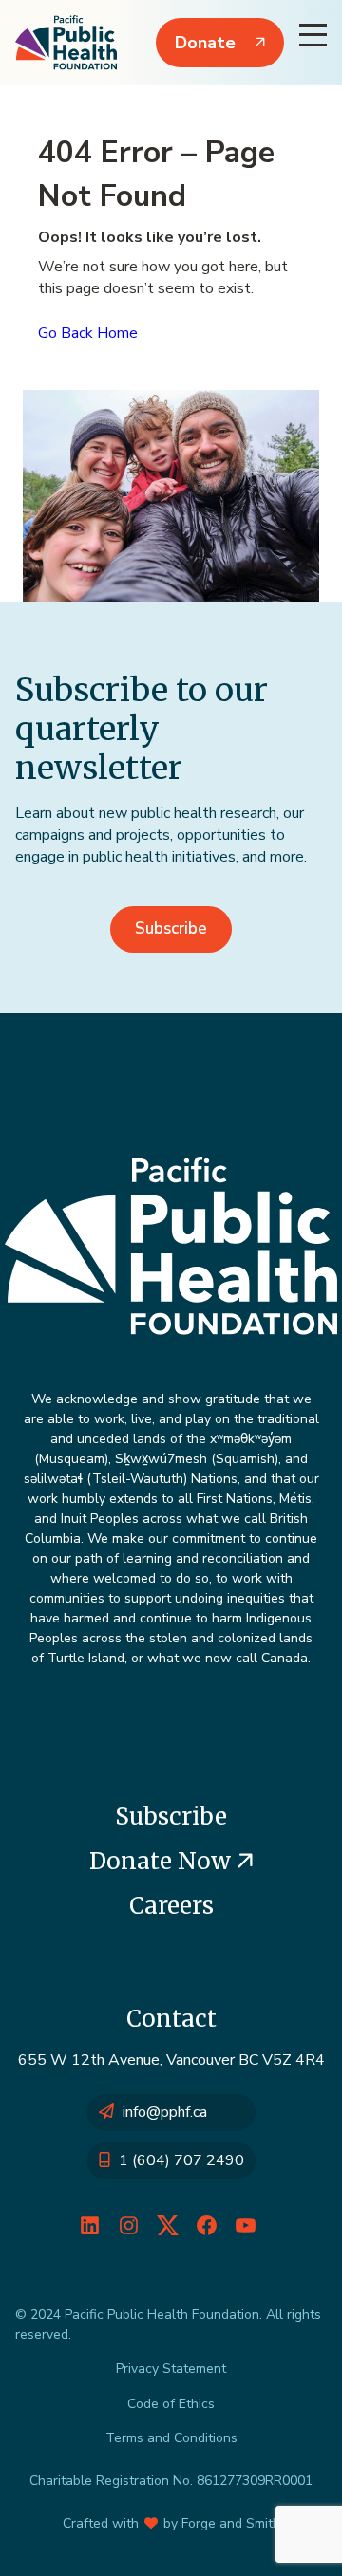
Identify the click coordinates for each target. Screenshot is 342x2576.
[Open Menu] (313, 35)
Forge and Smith (231, 2523)
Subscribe (171, 928)
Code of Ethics (171, 2404)
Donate (205, 43)
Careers (171, 1906)
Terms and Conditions (171, 2438)
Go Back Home (88, 333)
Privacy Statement (171, 2369)
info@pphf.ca (165, 2112)
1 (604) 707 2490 (181, 2160)
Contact (171, 2019)
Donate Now (163, 1861)
